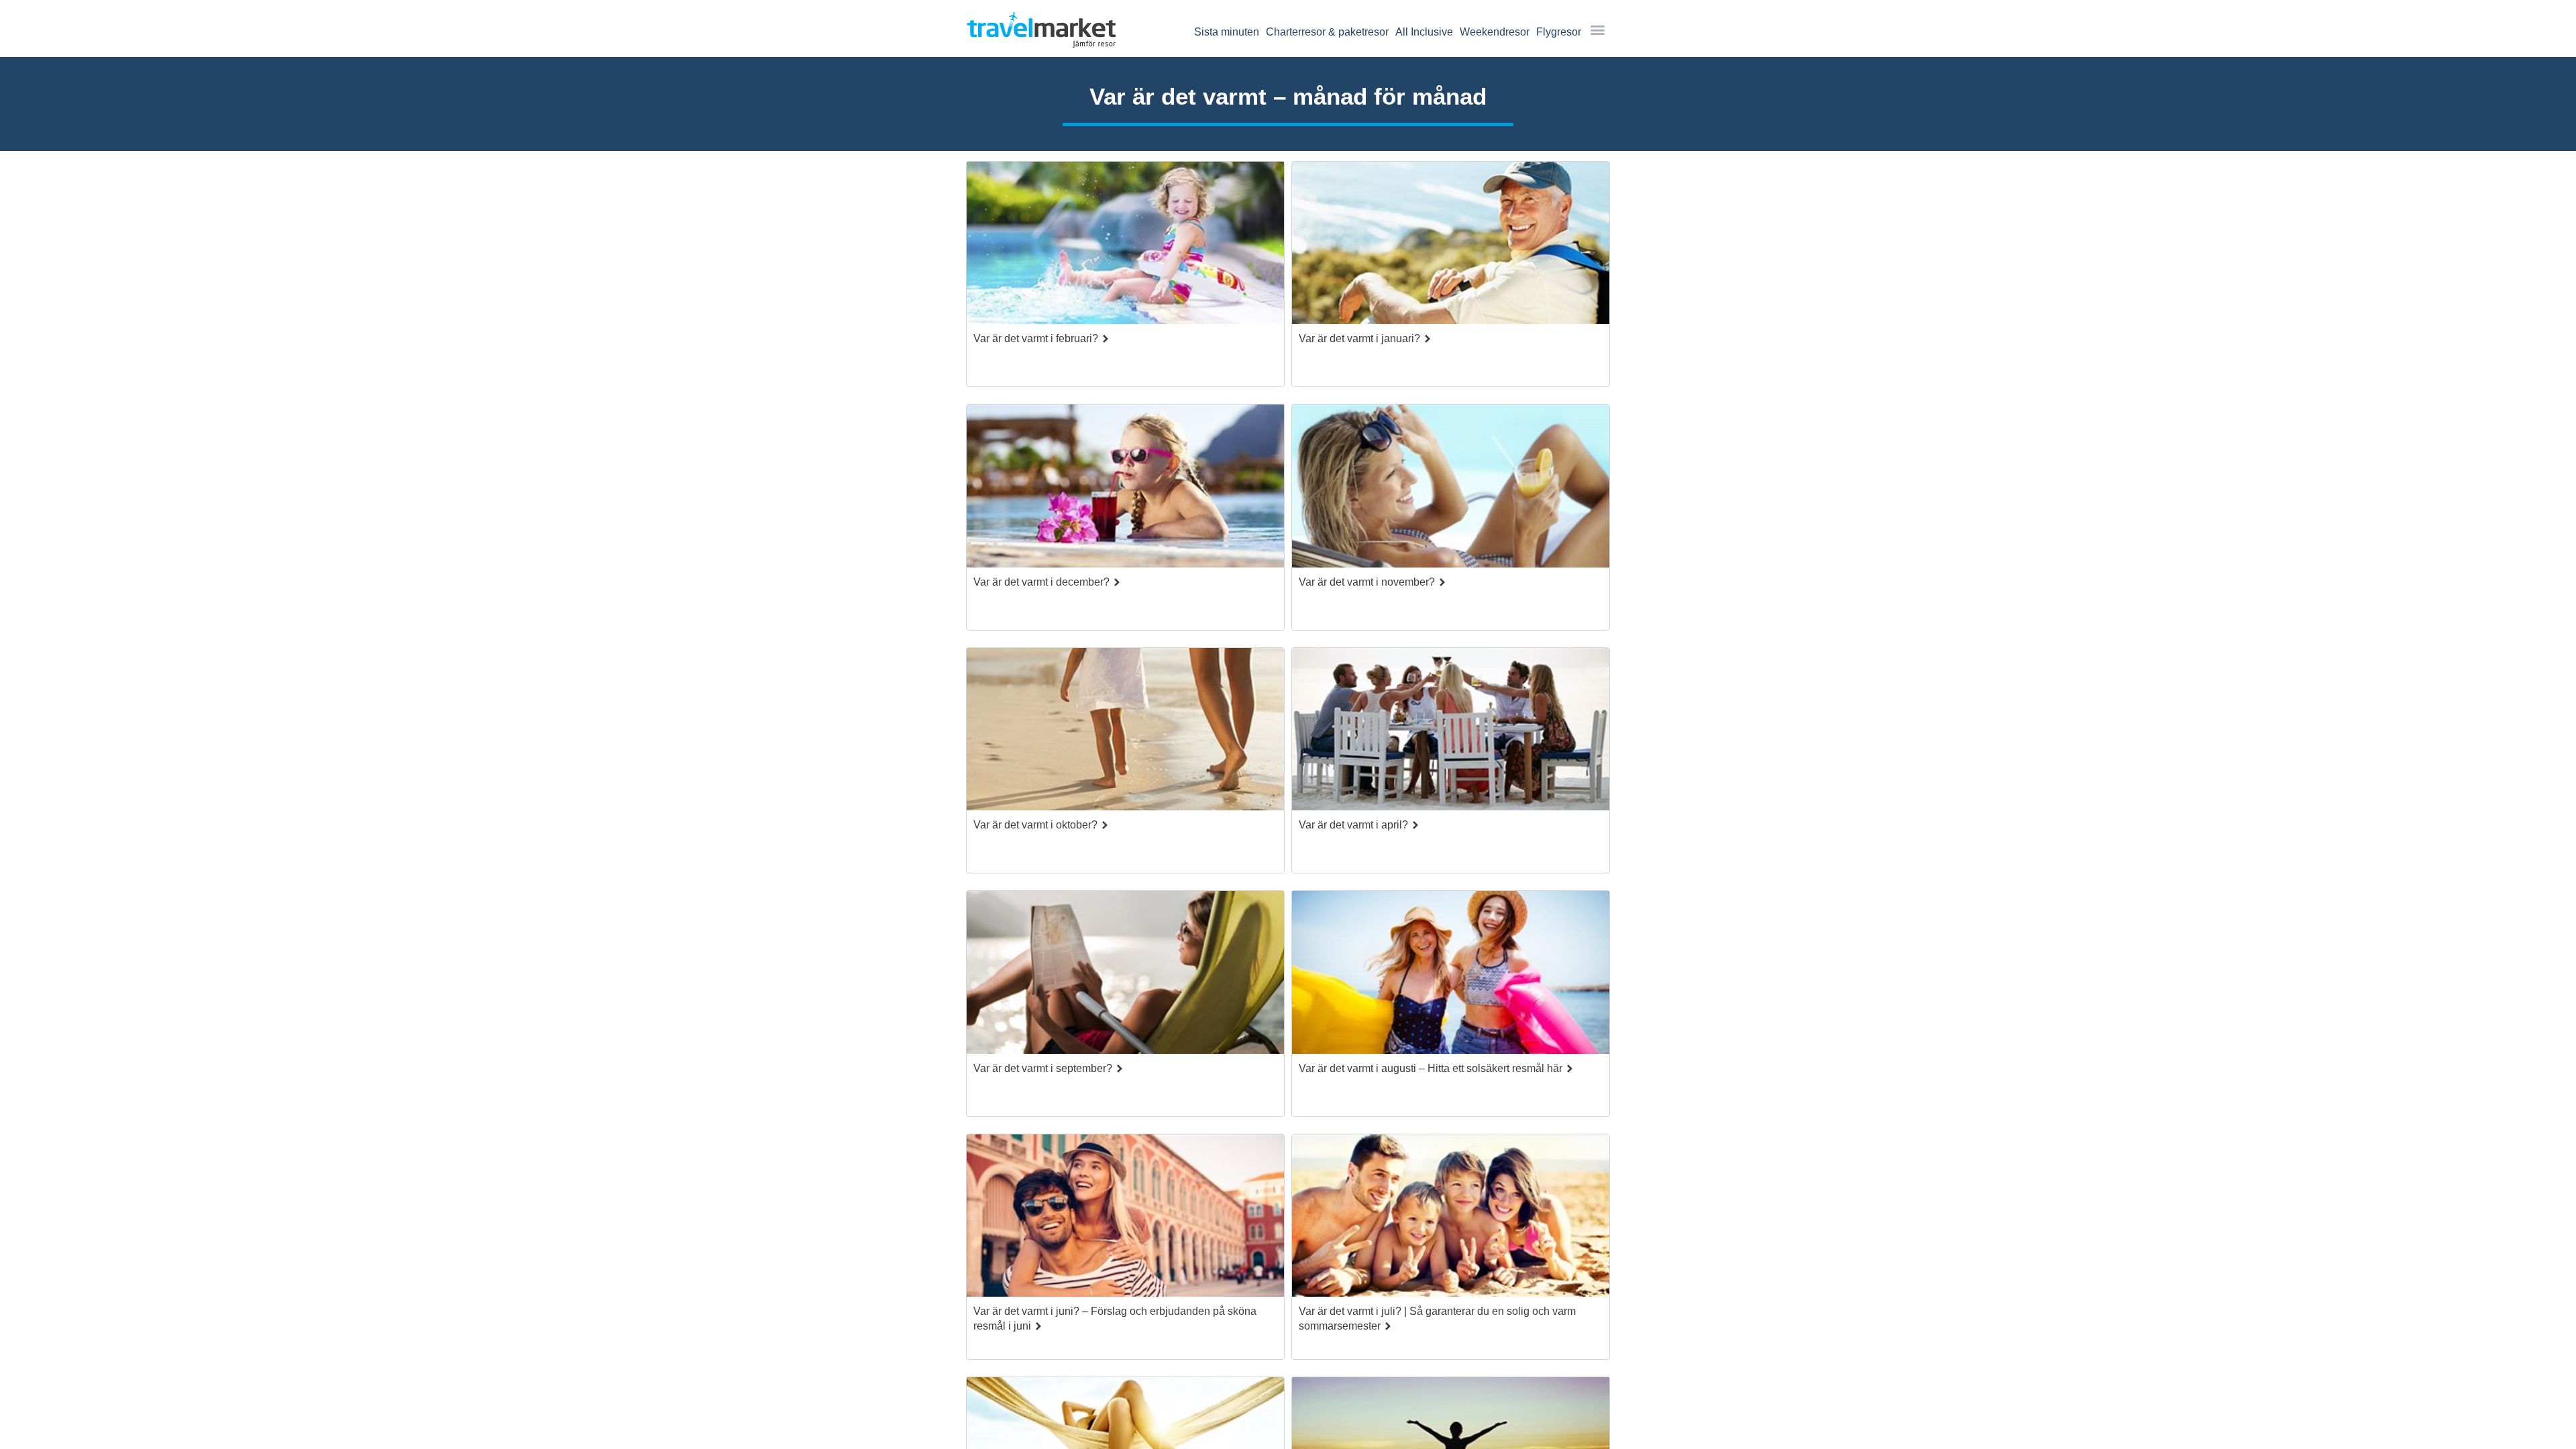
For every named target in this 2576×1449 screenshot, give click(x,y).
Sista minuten (1227, 32)
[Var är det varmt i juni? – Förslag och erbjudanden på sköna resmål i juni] (1125, 1219)
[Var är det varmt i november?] (1451, 489)
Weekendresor (1495, 32)
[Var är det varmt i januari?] (1451, 247)
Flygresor (1559, 32)
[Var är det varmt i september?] (1125, 976)
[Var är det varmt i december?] (1125, 489)
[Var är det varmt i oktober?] (1125, 733)
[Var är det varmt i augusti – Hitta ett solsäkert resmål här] (1451, 976)
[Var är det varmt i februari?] (1125, 247)
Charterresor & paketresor (1327, 32)
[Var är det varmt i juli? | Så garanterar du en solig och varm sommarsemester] (1451, 1219)
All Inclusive (1424, 32)
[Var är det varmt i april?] (1451, 733)
